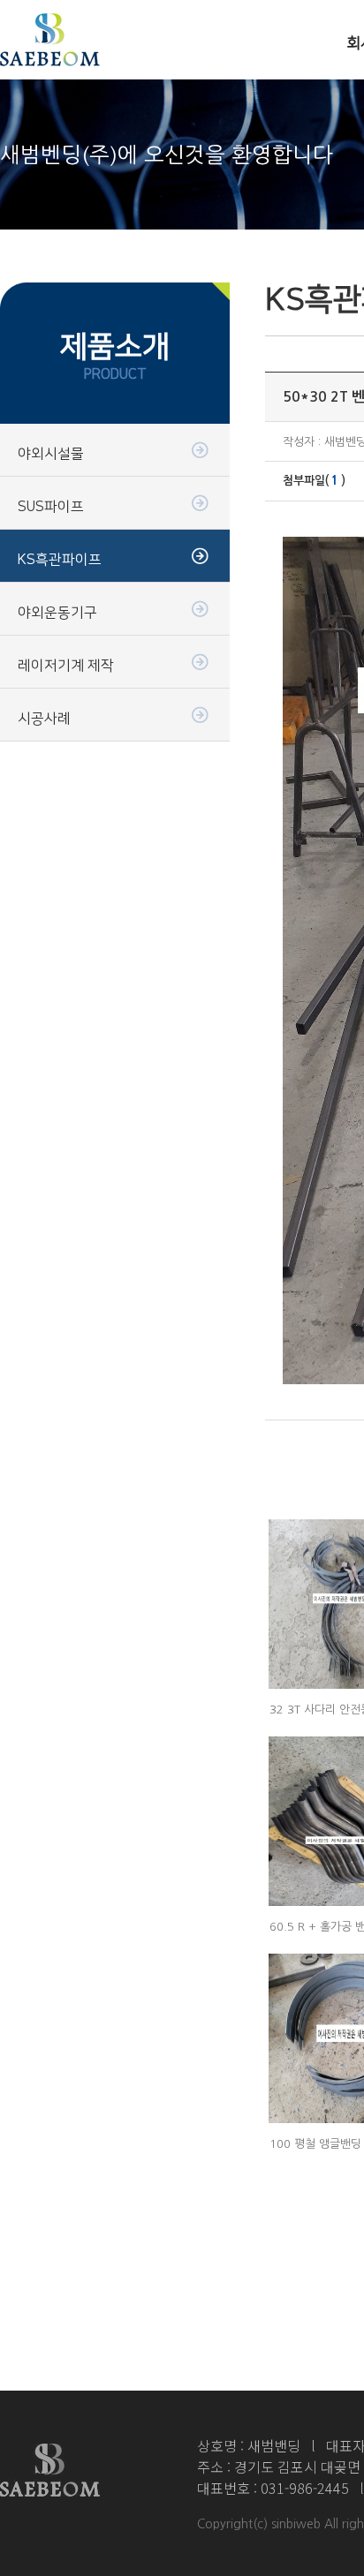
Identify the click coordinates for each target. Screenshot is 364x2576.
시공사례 (44, 719)
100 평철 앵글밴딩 (315, 2144)
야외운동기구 (57, 613)
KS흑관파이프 (60, 560)
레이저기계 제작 (66, 666)
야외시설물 (51, 454)
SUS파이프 (51, 507)
